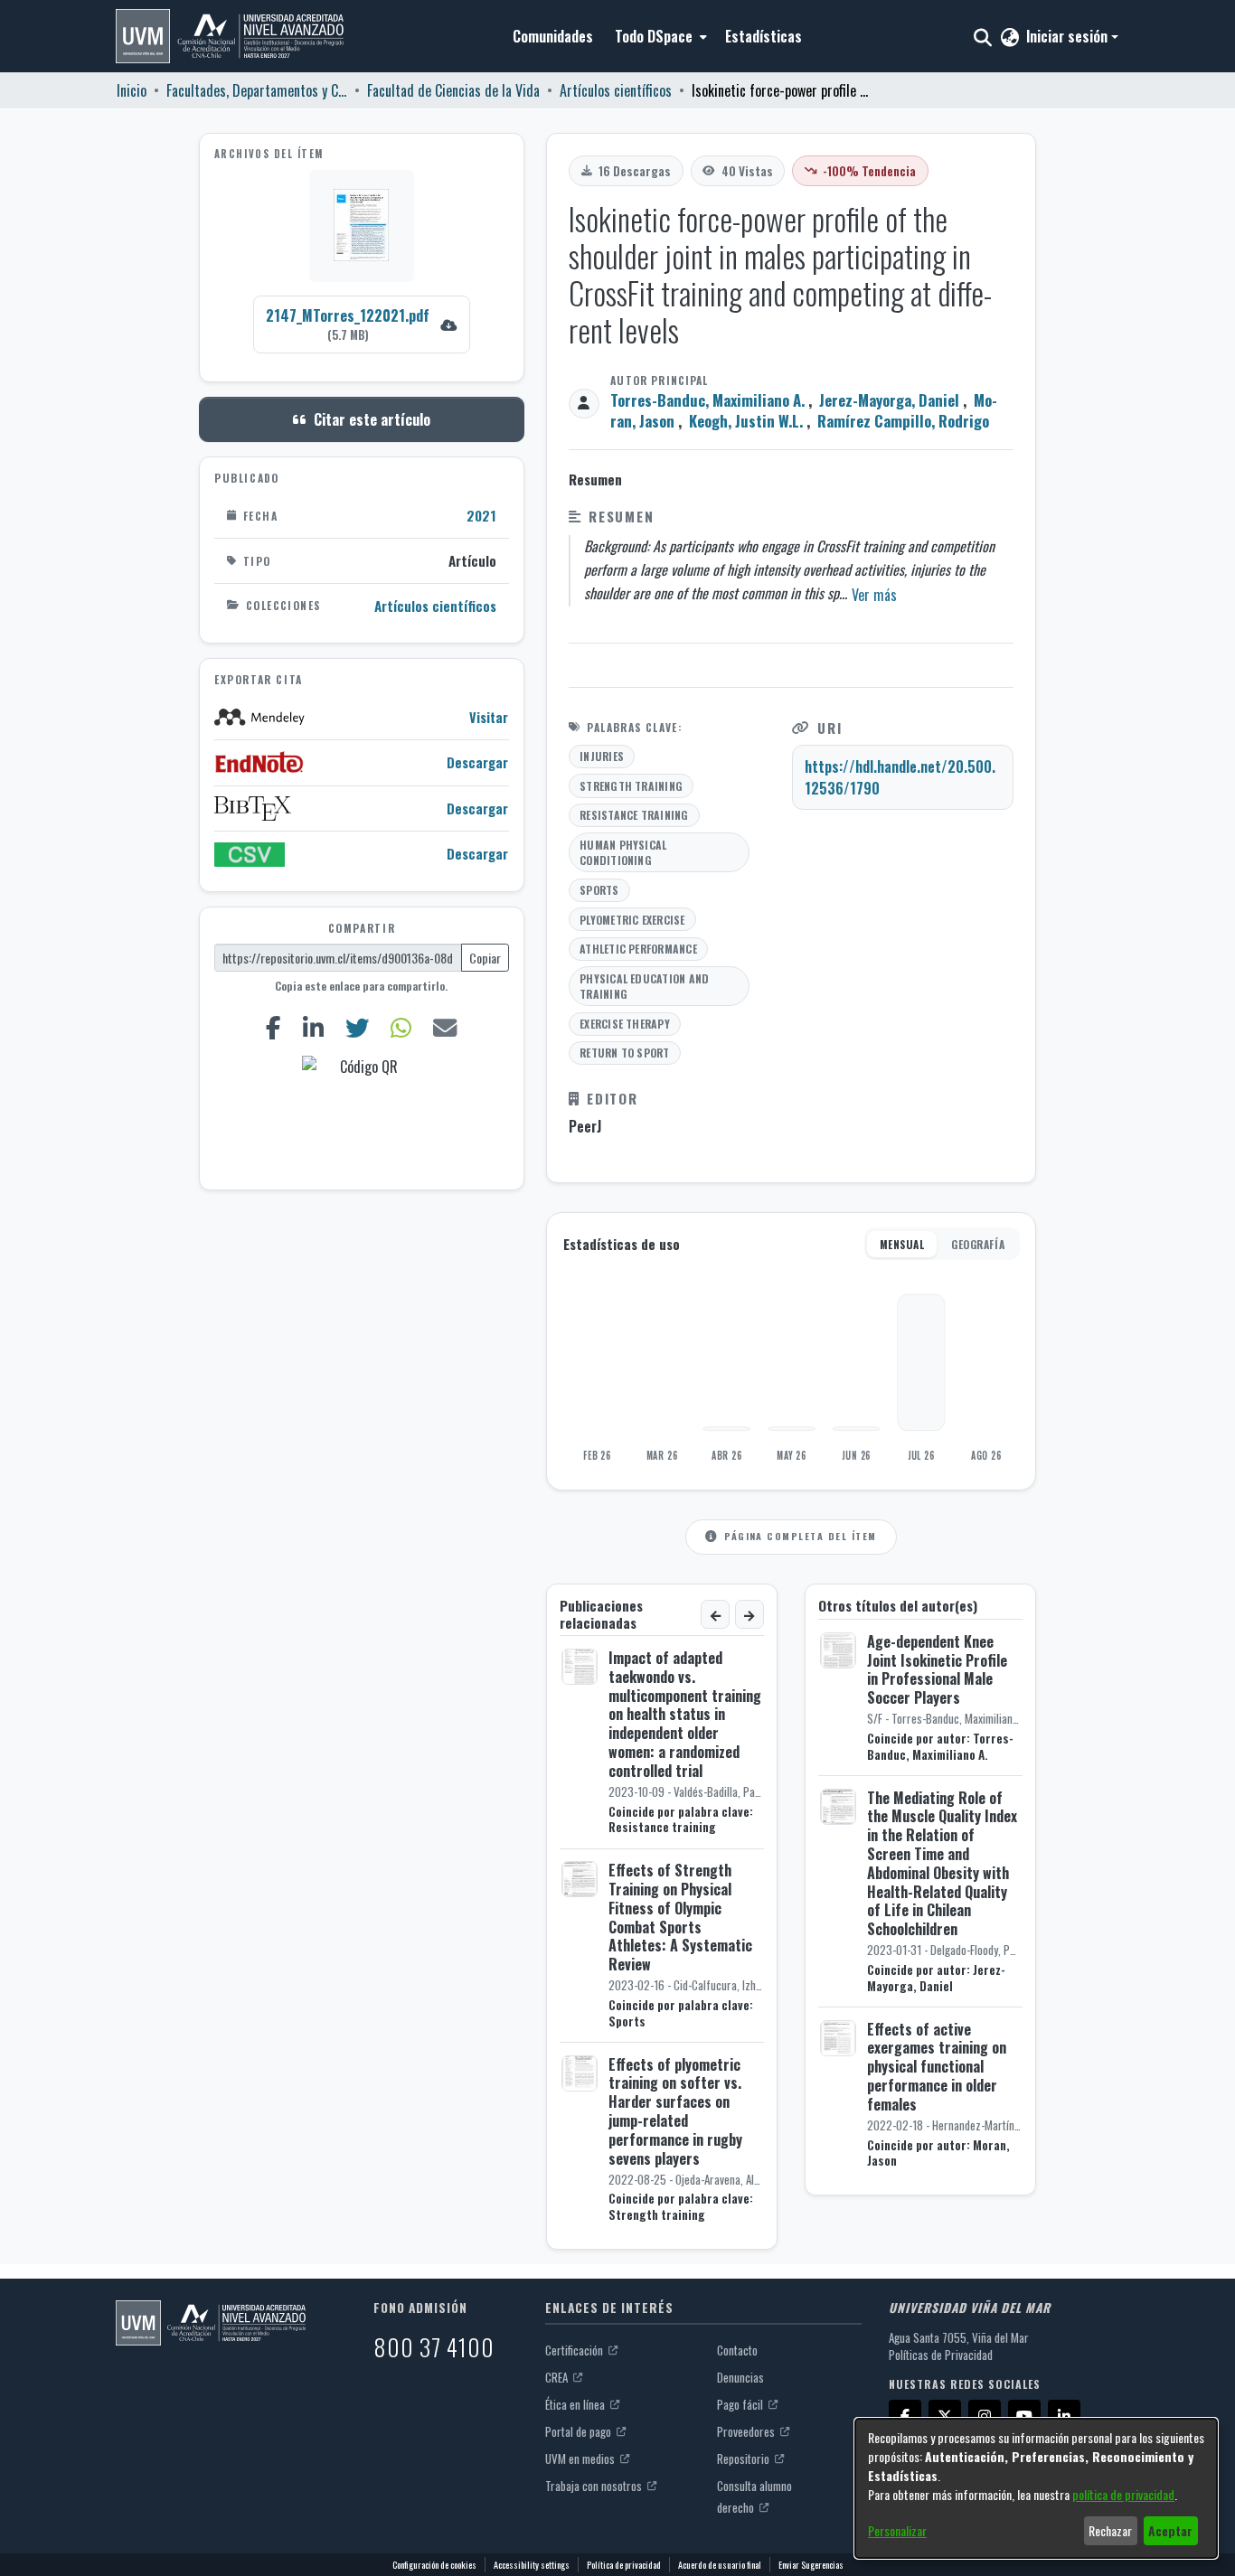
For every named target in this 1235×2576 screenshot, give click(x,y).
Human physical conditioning (623, 853)
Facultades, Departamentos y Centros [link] (257, 90)
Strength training (631, 786)
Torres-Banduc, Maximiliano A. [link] (707, 400)
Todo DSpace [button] (654, 36)
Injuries (602, 756)
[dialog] (1036, 2488)
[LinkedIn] (314, 1027)
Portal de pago (580, 2431)
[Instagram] (985, 2416)
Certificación (575, 2350)
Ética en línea (576, 2404)
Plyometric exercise (632, 920)
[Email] (445, 1027)
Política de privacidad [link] (624, 2565)
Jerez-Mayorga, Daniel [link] (889, 400)
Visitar (489, 717)
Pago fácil (741, 2404)
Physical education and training (644, 987)
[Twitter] (358, 1027)
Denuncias (740, 2377)
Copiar (485, 958)
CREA (558, 2377)
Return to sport (625, 1053)
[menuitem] (659, 36)
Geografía (978, 1244)
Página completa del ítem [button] (800, 1536)
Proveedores (747, 2431)
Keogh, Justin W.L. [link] (746, 421)
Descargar (477, 762)
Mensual (902, 1244)
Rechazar (1110, 2530)
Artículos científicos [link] (616, 90)
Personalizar (897, 2530)
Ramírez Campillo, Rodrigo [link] (903, 421)
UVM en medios (581, 2458)
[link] (362, 324)
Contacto (737, 2350)
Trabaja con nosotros (595, 2486)
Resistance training (634, 815)
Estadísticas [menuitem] (764, 36)
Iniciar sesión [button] (1069, 36)
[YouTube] (1024, 2416)
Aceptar (1170, 2530)
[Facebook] (274, 1027)
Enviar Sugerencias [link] (811, 2565)
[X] (945, 2416)
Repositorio (745, 2458)
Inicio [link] (132, 90)
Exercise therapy (625, 1024)
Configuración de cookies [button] (434, 2565)
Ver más (874, 595)
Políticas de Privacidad (941, 2355)
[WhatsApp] (401, 1027)
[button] (230, 36)
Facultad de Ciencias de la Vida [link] (453, 90)
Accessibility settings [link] (532, 2565)
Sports (599, 890)
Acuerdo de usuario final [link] (720, 2565)
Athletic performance (638, 949)
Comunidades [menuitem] (553, 36)
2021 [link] (481, 515)
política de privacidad (1123, 2494)
